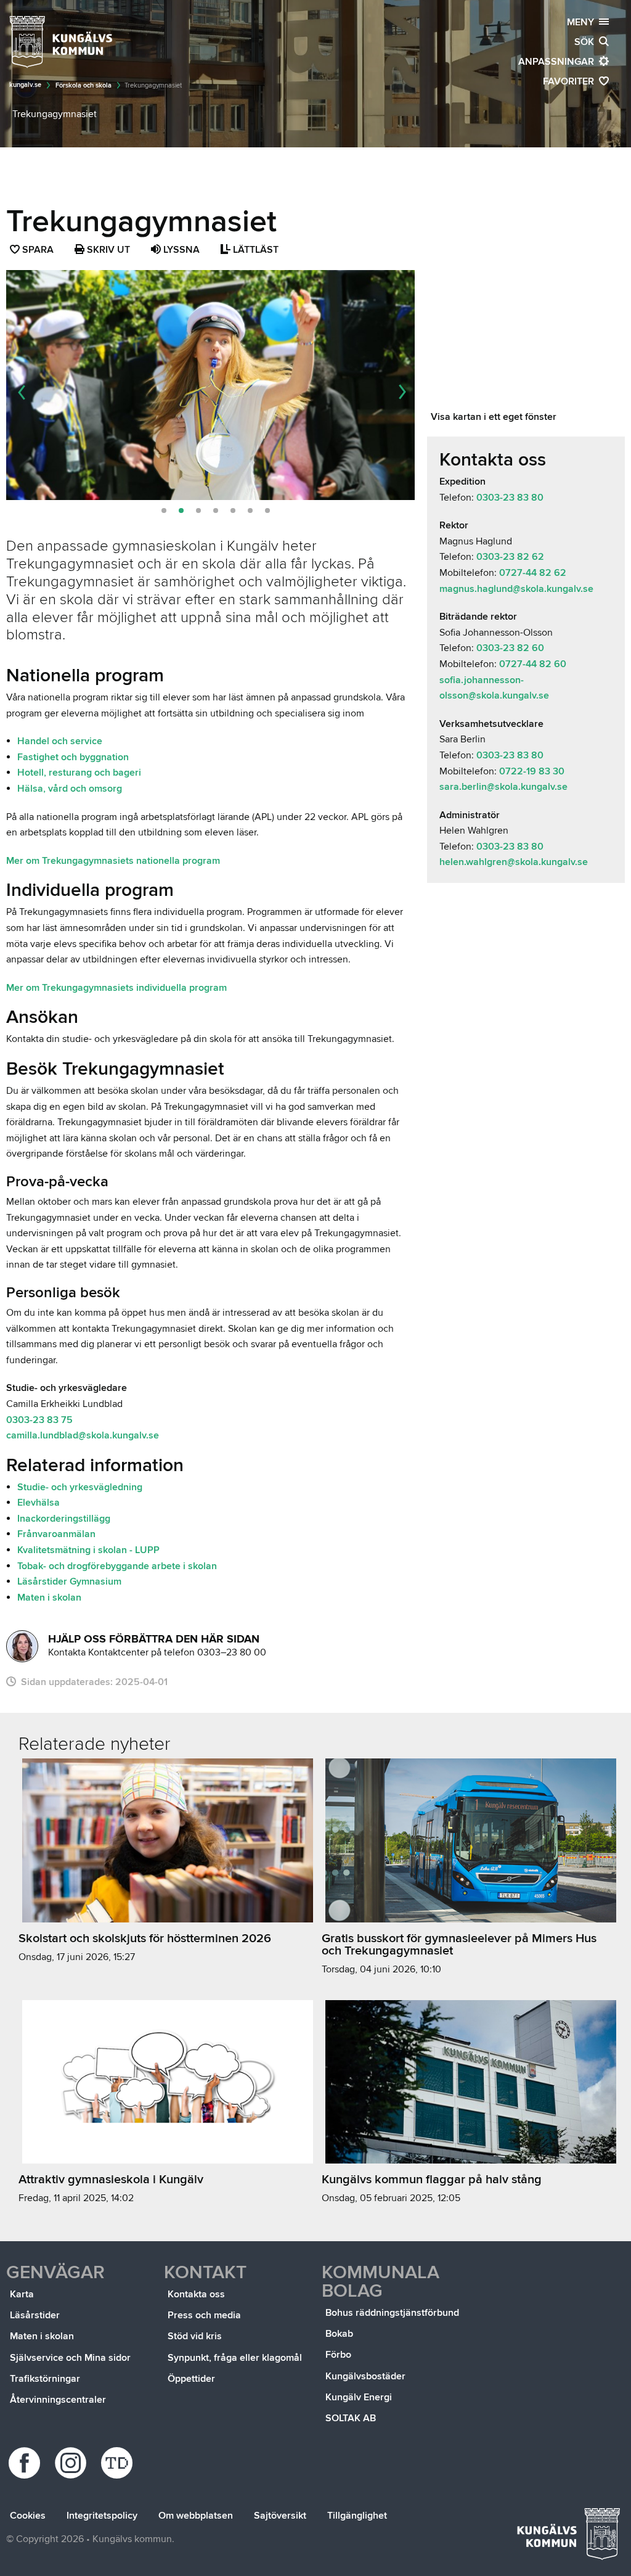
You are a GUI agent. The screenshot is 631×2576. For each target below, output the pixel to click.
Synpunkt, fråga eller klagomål (235, 2358)
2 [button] (181, 511)
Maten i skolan (49, 1598)
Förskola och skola (83, 85)
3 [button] (198, 511)
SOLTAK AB (351, 2418)
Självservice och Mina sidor (70, 2358)
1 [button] (164, 511)
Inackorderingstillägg (64, 1519)
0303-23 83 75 (39, 1420)
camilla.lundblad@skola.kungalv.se (83, 1435)
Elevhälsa (39, 1503)
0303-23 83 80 (510, 498)
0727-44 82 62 (533, 573)
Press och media (204, 2315)
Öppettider (191, 2379)
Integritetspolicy (102, 2516)
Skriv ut (107, 250)
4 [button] (216, 511)
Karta (22, 2294)
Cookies (28, 2516)
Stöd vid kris (195, 2336)
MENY (583, 22)
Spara (39, 251)
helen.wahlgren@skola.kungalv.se (514, 862)
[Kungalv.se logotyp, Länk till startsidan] (62, 42)
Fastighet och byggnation (73, 757)
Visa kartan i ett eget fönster (494, 417)
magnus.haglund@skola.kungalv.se (516, 589)
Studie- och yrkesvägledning (80, 1487)
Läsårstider (35, 2315)
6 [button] (250, 511)
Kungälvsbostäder (365, 2376)
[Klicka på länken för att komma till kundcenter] (22, 1646)
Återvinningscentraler (58, 2400)
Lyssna (180, 250)
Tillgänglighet (357, 2516)
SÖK (587, 42)
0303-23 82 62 (510, 557)
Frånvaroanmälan (56, 1534)
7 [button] (267, 511)
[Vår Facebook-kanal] (26, 2463)
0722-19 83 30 (531, 771)
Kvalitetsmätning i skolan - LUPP (88, 1550)
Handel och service (60, 741)
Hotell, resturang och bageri (79, 773)
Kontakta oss (196, 2294)
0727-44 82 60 (533, 664)
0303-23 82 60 (510, 648)
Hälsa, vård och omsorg (70, 789)
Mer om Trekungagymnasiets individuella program (116, 988)
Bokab (339, 2334)
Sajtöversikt (280, 2516)
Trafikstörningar (45, 2379)
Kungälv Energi (359, 2397)
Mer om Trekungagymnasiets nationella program (113, 861)
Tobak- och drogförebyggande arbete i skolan (117, 1566)
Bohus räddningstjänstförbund (392, 2313)
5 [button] (233, 511)
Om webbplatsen (196, 2516)
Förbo (338, 2355)
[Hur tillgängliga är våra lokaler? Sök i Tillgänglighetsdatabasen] (119, 2463)
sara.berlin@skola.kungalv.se (503, 787)
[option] (210, 385)
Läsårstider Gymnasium (69, 1581)
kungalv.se (25, 85)
